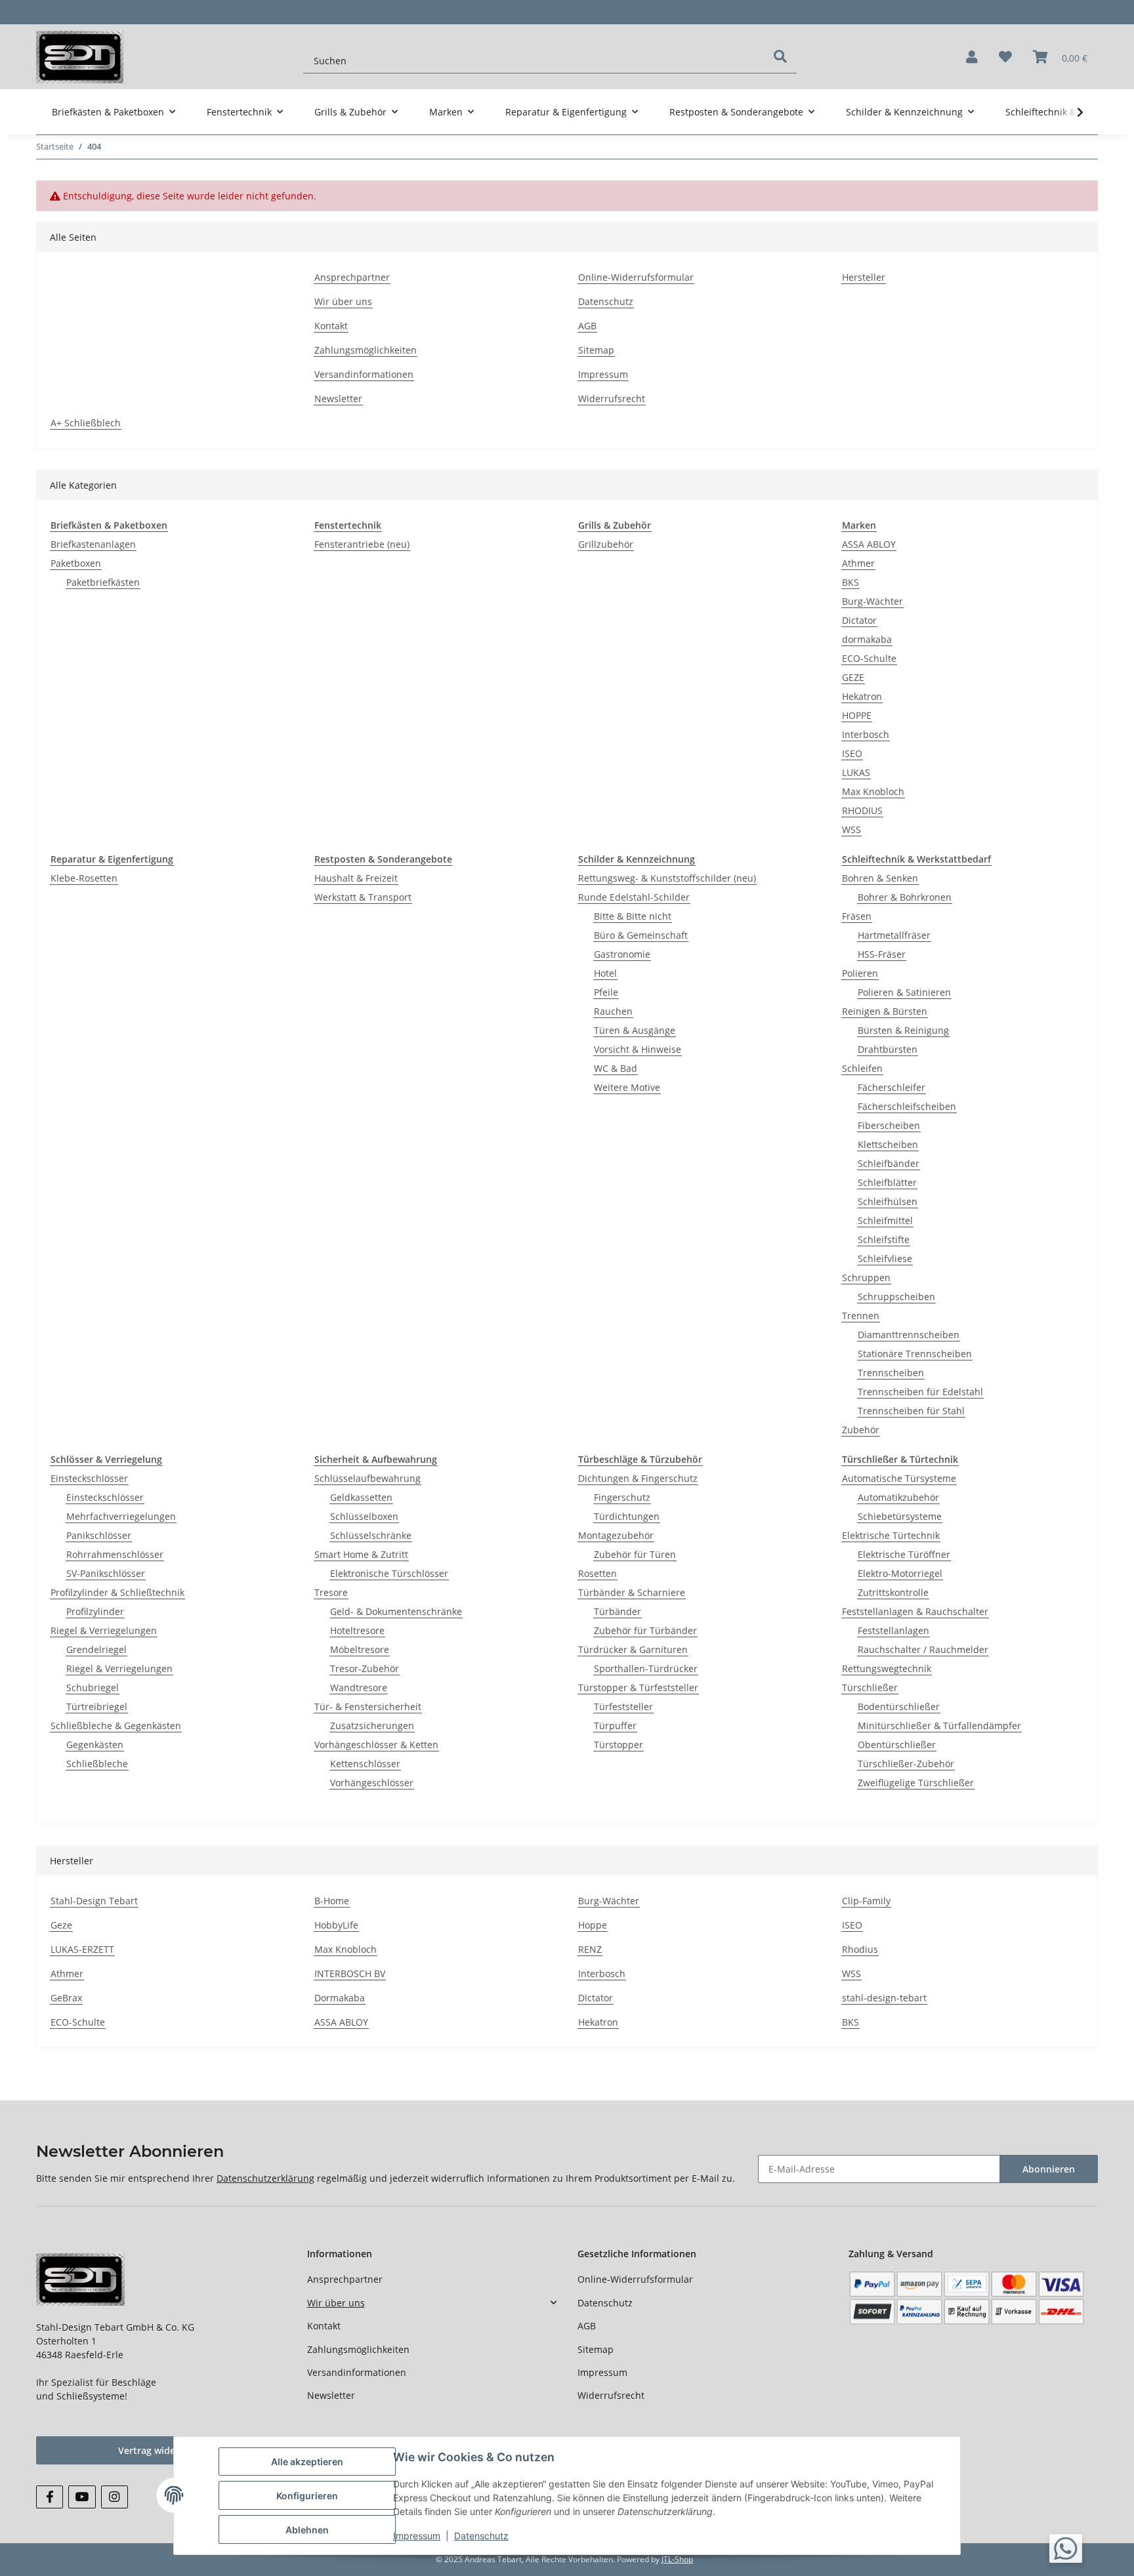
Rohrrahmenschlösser (115, 1554)
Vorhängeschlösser (372, 1783)
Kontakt (331, 326)
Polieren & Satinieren (904, 992)
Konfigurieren (307, 2496)
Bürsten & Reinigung (903, 1030)
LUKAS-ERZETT (82, 1949)
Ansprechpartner (352, 277)
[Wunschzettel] (1005, 57)
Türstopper (619, 1745)
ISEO (852, 753)
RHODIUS (862, 810)
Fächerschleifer (892, 1087)
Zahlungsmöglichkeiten (366, 350)
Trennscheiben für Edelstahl (920, 1392)
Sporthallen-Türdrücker (646, 1668)
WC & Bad (616, 1068)
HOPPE (857, 715)
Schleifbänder (889, 1163)
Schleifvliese (885, 1258)
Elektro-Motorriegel (900, 1573)
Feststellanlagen (893, 1630)
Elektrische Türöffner (904, 1554)
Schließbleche (97, 1764)
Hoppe (593, 1925)
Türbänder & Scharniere (632, 1592)
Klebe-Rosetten (84, 878)
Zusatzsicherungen (372, 1726)
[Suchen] (780, 56)
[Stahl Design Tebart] (80, 57)
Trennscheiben (891, 1373)
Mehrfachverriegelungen (121, 1516)
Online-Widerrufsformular (636, 277)
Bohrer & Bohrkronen (905, 897)
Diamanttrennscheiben (909, 1335)
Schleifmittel (885, 1220)
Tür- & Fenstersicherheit (368, 1707)
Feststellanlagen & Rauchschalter (915, 1611)
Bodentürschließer (899, 1707)
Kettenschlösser (365, 1764)
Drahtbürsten (888, 1049)
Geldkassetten (361, 1497)
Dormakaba (340, 1998)
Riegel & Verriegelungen (104, 1630)
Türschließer (870, 1687)
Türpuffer (615, 1726)
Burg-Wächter (872, 601)
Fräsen (857, 916)
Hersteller (864, 277)
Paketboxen (76, 563)
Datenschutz (606, 301)
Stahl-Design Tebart (94, 1901)
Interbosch (866, 734)
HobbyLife (336, 1925)
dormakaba (867, 639)
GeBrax (66, 1998)
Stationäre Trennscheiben (915, 1354)
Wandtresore (359, 1687)
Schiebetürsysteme (900, 1516)
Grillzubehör (606, 544)
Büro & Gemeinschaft (641, 935)
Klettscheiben (888, 1144)
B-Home (332, 1901)
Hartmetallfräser (894, 935)
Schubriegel (93, 1687)
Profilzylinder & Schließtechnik (117, 1592)
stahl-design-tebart (884, 1998)
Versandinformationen (364, 374)
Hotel (605, 973)
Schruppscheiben (896, 1297)
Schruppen (866, 1278)
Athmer (858, 563)
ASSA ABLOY (869, 544)
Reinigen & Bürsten (885, 1011)
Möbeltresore (360, 1649)
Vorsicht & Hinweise (638, 1049)
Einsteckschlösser (89, 1478)
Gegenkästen (95, 1745)
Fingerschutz (622, 1497)
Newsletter (338, 399)
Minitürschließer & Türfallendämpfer (939, 1726)
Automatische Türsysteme (899, 1478)
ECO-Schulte (869, 658)
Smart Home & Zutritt (361, 1554)
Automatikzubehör (898, 1497)
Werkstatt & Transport (363, 897)
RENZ (590, 1949)
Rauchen (613, 1011)
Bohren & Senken (880, 878)
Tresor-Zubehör (365, 1668)
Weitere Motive (627, 1087)
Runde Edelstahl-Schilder (634, 897)
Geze (61, 1925)
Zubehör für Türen (635, 1554)
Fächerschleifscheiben (907, 1106)
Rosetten (598, 1573)
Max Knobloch (873, 791)
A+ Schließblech (86, 423)
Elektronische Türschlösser (389, 1573)
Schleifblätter (887, 1182)
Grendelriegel (96, 1649)
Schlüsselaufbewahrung (367, 1478)
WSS (851, 829)
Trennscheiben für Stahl (911, 1411)
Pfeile (606, 992)
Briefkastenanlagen (93, 544)
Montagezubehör (616, 1535)
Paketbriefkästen (103, 582)
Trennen (861, 1316)
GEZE (853, 677)
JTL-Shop (677, 2559)
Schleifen (862, 1068)
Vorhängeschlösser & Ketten (376, 1745)
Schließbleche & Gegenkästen (116, 1726)
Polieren (860, 973)
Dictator (859, 620)
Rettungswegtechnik (887, 1668)
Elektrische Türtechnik (891, 1535)
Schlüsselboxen (364, 1516)
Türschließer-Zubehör (906, 1764)
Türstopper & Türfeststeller (638, 1687)
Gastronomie (622, 954)
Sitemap (596, 350)
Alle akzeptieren (307, 2462)
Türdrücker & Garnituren (633, 1649)
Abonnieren (1049, 2169)
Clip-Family (866, 1901)
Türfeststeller (623, 1707)
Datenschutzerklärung (265, 2178)
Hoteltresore (357, 1630)
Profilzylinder (95, 1611)
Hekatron (862, 696)
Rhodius (860, 1949)
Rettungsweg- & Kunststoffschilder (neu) (667, 878)
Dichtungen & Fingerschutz (638, 1478)
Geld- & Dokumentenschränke (396, 1611)
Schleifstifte (884, 1239)
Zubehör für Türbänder (645, 1630)
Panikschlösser (99, 1535)
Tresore (331, 1592)
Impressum (603, 374)
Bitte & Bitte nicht (633, 916)
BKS (850, 582)
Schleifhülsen (888, 1201)
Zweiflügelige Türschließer (916, 1783)
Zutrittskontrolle (893, 1592)
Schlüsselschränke (371, 1535)
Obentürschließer (897, 1745)
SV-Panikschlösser (106, 1573)
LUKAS (856, 772)
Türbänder (618, 1611)
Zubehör (861, 1430)
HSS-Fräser (882, 954)
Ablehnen (307, 2530)
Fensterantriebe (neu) (362, 544)
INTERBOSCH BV (350, 1973)
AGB (587, 326)
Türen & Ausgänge (635, 1030)
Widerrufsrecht (612, 399)
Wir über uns (343, 301)
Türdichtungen (627, 1516)
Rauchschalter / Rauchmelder (923, 1649)
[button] (972, 57)
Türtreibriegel (97, 1707)
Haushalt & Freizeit (356, 878)
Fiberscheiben (889, 1125)
